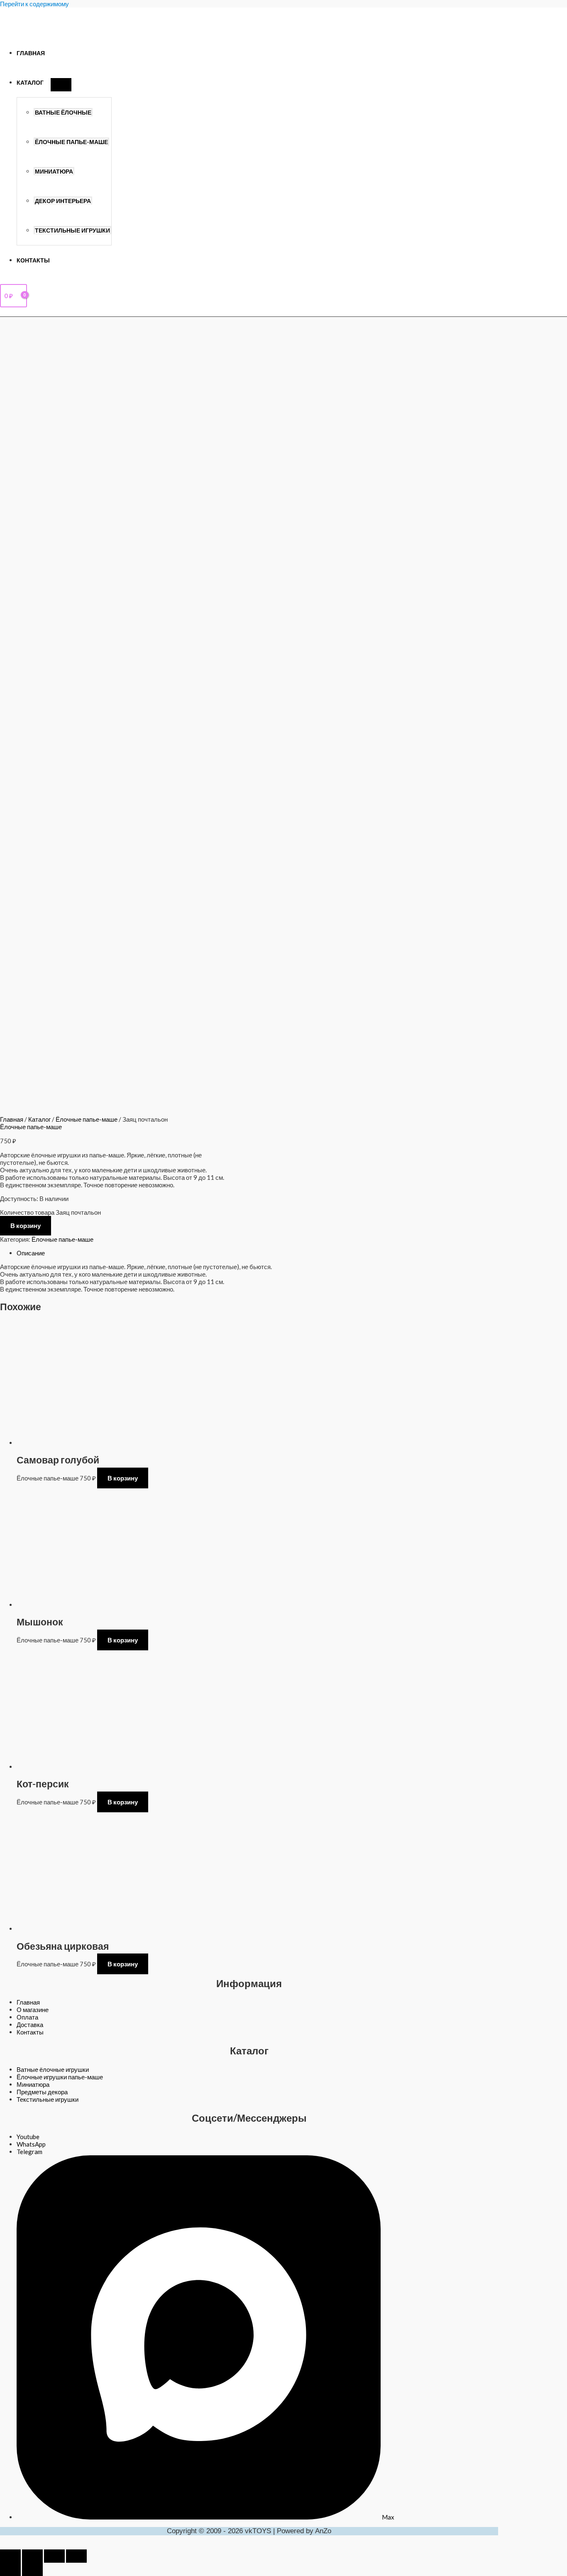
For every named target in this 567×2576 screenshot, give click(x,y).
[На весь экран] (32, 2556)
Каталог (30, 83)
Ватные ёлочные (63, 113)
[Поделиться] (54, 2556)
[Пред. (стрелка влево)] (10, 2569)
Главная (31, 53)
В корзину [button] (123, 1478)
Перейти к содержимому (34, 4)
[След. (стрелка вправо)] (32, 2569)
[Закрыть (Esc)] (76, 2556)
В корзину (26, 1225)
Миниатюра (54, 172)
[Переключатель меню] (61, 85)
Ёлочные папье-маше (71, 142)
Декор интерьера (63, 201)
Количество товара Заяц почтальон (50, 1212)
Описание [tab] (31, 1253)
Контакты (33, 260)
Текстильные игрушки (72, 230)
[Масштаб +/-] (10, 2556)
